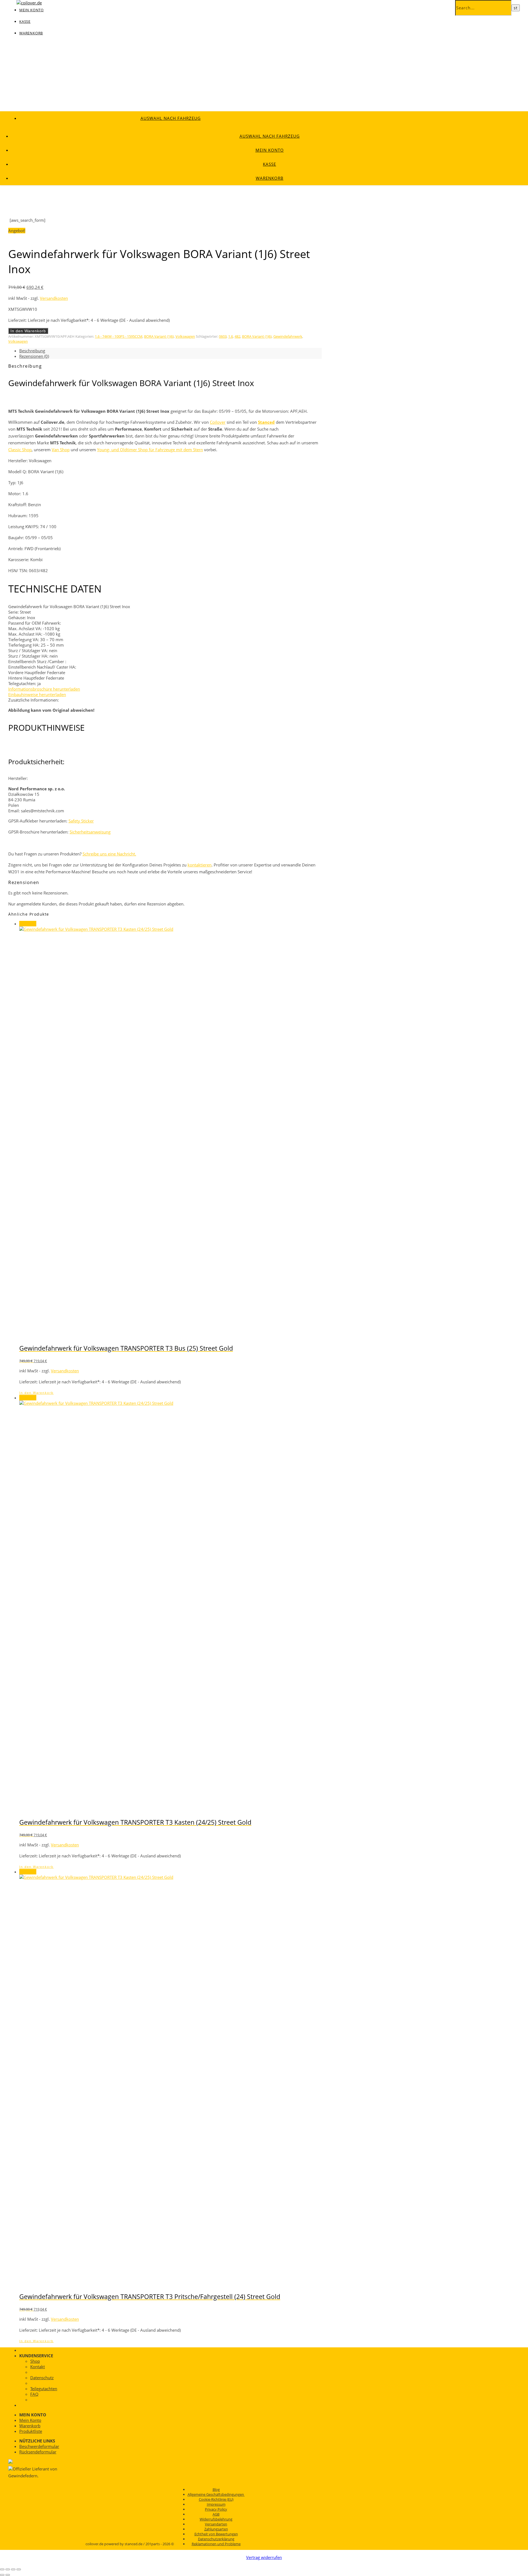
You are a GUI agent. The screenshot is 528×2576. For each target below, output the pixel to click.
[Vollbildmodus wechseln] (8, 2569)
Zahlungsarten (216, 2529)
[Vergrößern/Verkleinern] (2, 2569)
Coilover (218, 422)
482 (237, 336)
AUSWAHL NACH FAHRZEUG (171, 118)
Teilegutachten (44, 2389)
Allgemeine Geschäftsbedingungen (216, 2494)
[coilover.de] (29, 3)
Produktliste (31, 2431)
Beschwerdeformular (39, 2446)
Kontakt (38, 2367)
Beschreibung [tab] (32, 351)
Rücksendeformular (38, 2452)
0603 (223, 336)
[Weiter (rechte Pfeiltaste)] (8, 2575)
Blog (216, 2489)
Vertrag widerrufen (264, 2557)
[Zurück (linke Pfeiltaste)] (2, 2575)
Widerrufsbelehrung (216, 2519)
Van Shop (61, 450)
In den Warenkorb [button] (36, 1393)
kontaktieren (200, 865)
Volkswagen (185, 336)
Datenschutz (42, 2378)
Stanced (266, 422)
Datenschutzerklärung (216, 2539)
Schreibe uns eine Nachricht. (109, 854)
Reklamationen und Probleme (216, 2544)
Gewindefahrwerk (288, 336)
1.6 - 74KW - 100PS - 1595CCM (119, 336)
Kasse (25, 21)
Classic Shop (20, 450)
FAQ (34, 2394)
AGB (216, 2514)
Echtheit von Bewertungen (216, 2534)
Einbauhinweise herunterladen (37, 694)
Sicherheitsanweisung (90, 832)
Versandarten (216, 2524)
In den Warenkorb (28, 331)
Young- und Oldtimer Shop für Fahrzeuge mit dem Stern (150, 450)
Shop (35, 2361)
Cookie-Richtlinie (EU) (216, 2499)
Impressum (216, 2504)
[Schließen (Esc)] (19, 2569)
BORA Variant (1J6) (159, 336)
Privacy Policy (216, 2509)
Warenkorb (31, 33)
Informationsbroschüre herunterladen (44, 689)
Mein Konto (270, 150)
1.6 (231, 336)
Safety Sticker (81, 821)
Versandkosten (54, 298)
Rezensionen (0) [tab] (34, 356)
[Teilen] (13, 2569)
